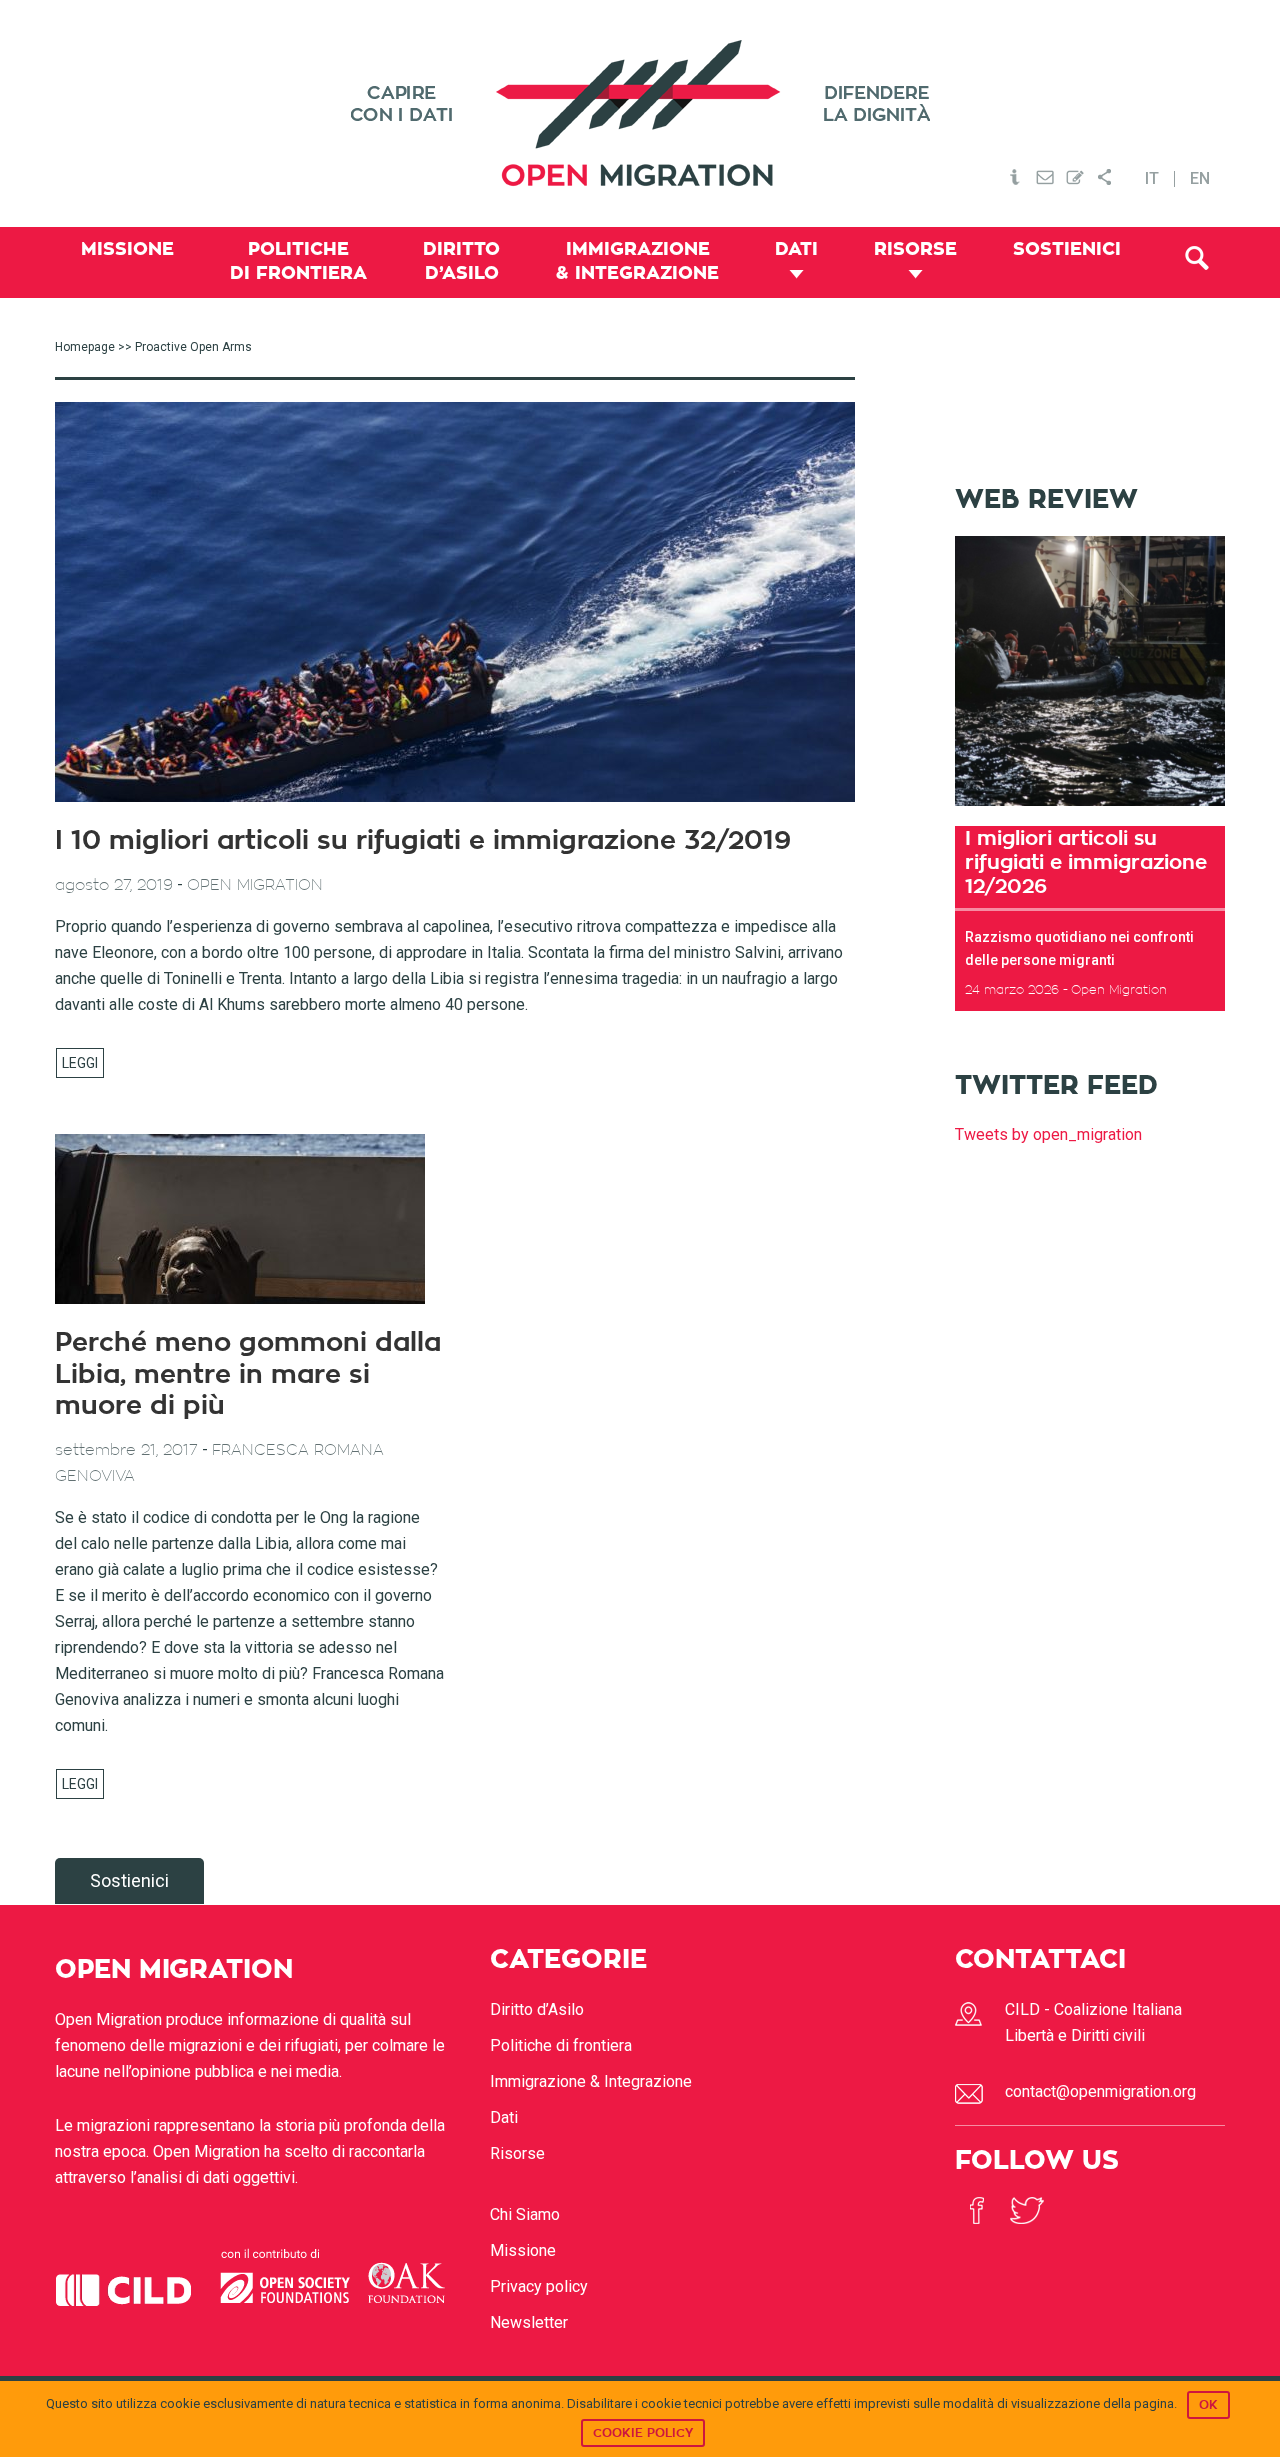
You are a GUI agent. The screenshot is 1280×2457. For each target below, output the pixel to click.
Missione (523, 2250)
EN (1200, 179)
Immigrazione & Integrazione (591, 2081)
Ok (1208, 2405)
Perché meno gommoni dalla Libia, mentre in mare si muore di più (248, 1374)
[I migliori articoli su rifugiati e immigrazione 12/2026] (1090, 812)
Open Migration (640, 113)
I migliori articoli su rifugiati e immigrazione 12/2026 (1086, 862)
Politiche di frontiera (561, 2045)
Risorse (517, 2153)
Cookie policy (643, 2433)
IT (1152, 179)
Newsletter (529, 2322)
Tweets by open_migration (1048, 1134)
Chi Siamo (525, 2214)
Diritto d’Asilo (537, 2009)
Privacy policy (539, 2286)
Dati (504, 2117)
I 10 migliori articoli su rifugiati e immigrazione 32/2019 (423, 841)
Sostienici (129, 1880)
